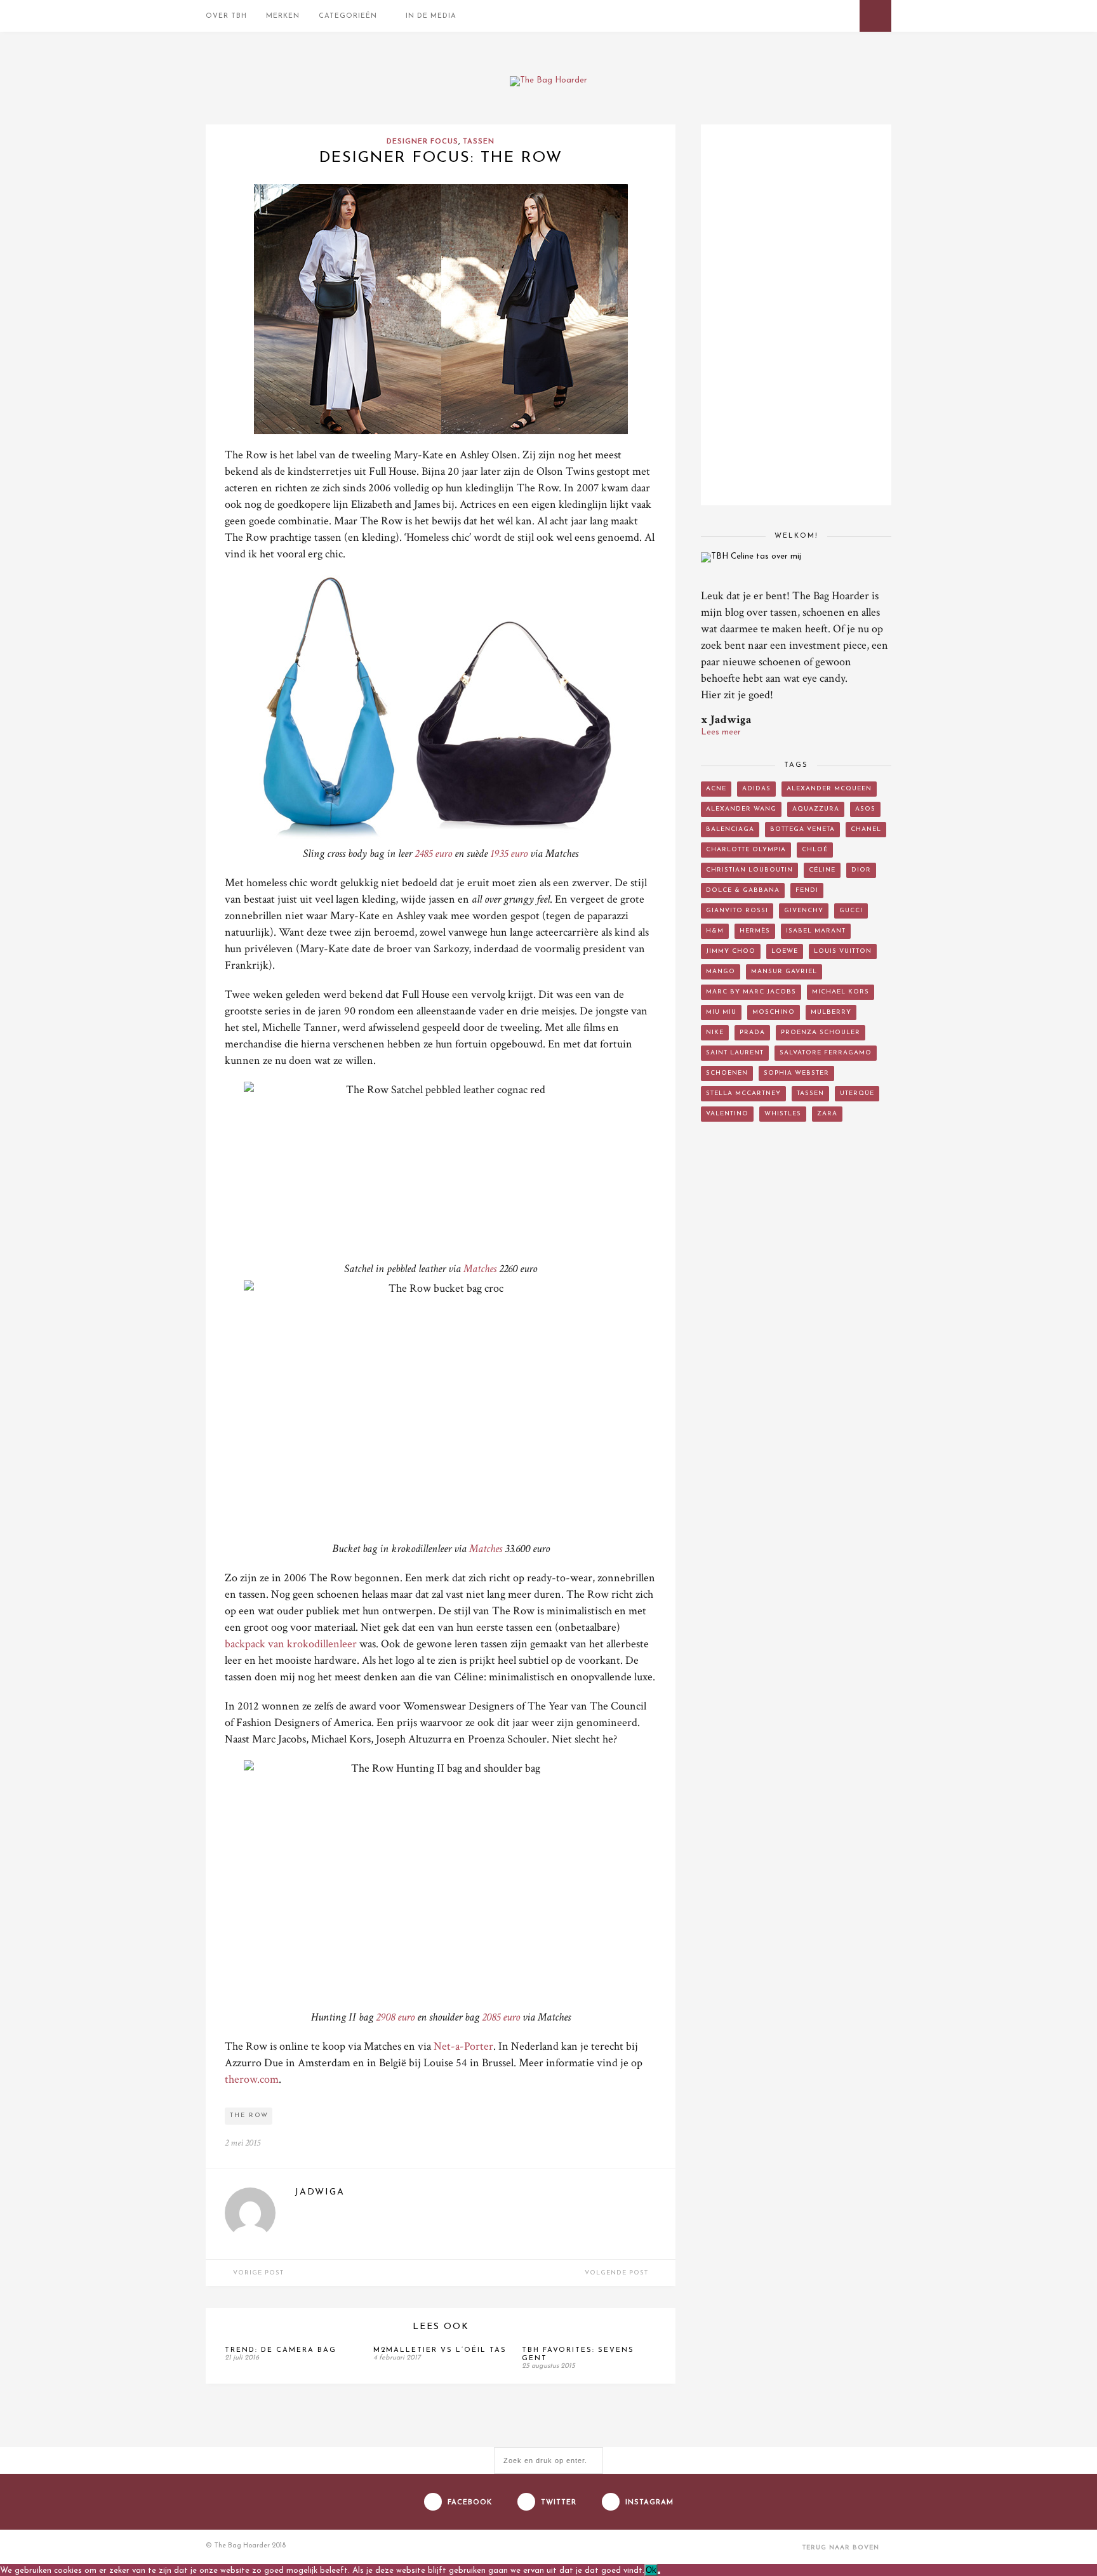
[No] (659, 2573)
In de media (431, 16)
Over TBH (226, 16)
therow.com (252, 2079)
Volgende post (618, 2273)
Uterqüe (857, 1093)
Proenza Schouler (821, 1032)
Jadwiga (320, 2192)
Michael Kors (841, 992)
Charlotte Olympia (746, 850)
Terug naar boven (842, 2548)
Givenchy (804, 911)
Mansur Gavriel (784, 972)
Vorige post (257, 2273)
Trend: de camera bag (281, 2350)
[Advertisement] (796, 1343)
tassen (810, 1093)
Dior (861, 870)
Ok (651, 2570)
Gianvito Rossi (737, 911)
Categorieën (348, 16)
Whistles (783, 1114)
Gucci (851, 911)
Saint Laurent (735, 1053)
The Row (249, 2115)
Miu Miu (721, 1012)
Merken (283, 16)
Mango (721, 972)
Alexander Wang (741, 809)
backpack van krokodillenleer (291, 1644)
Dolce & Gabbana (743, 890)
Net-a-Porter (463, 2046)
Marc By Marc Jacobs (751, 992)
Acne (716, 789)
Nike (715, 1032)
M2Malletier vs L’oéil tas (440, 2350)
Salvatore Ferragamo (826, 1053)
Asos (865, 809)
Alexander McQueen (829, 789)
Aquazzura (816, 809)
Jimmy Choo (731, 951)
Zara (827, 1114)
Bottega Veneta (802, 829)
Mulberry (831, 1012)
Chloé (815, 850)
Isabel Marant (816, 931)
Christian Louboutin (749, 870)
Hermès (755, 931)
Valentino (727, 1114)
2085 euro (501, 2017)
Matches (480, 1269)
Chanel (866, 829)
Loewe (785, 951)
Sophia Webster (796, 1073)
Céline (822, 870)
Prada (752, 1032)
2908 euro (395, 2017)
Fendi (807, 890)
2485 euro (433, 853)
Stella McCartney (743, 1093)
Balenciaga (730, 829)
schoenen (727, 1073)
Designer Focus (422, 142)
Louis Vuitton (843, 951)
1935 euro (509, 853)
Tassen (479, 142)
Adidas (756, 789)
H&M (715, 931)
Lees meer (721, 732)
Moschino (774, 1012)
